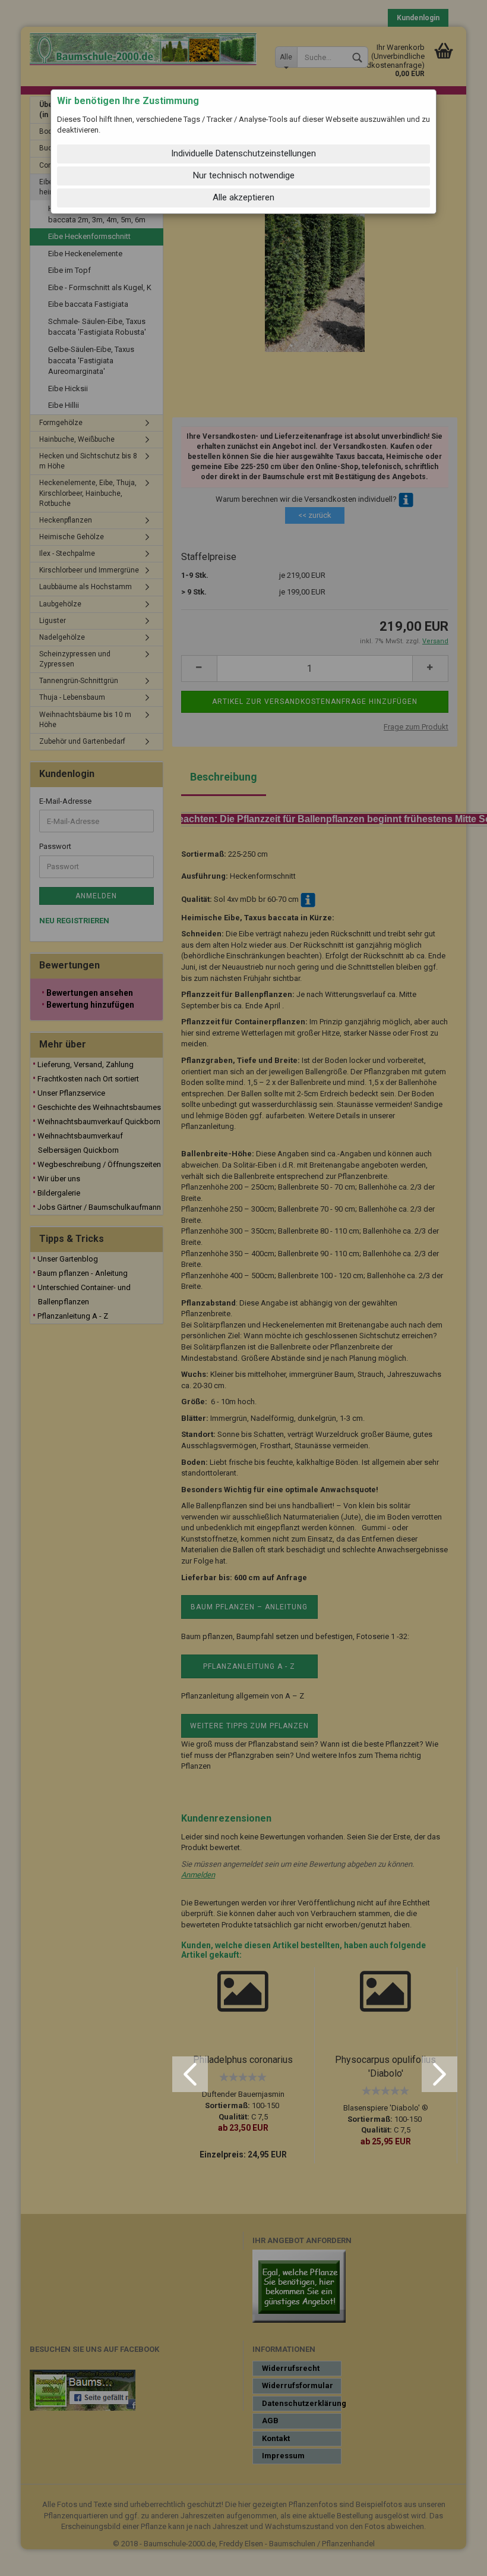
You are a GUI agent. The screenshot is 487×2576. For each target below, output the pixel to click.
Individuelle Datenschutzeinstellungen (243, 153)
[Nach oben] (454, 2558)
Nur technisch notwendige (244, 175)
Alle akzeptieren (243, 197)
